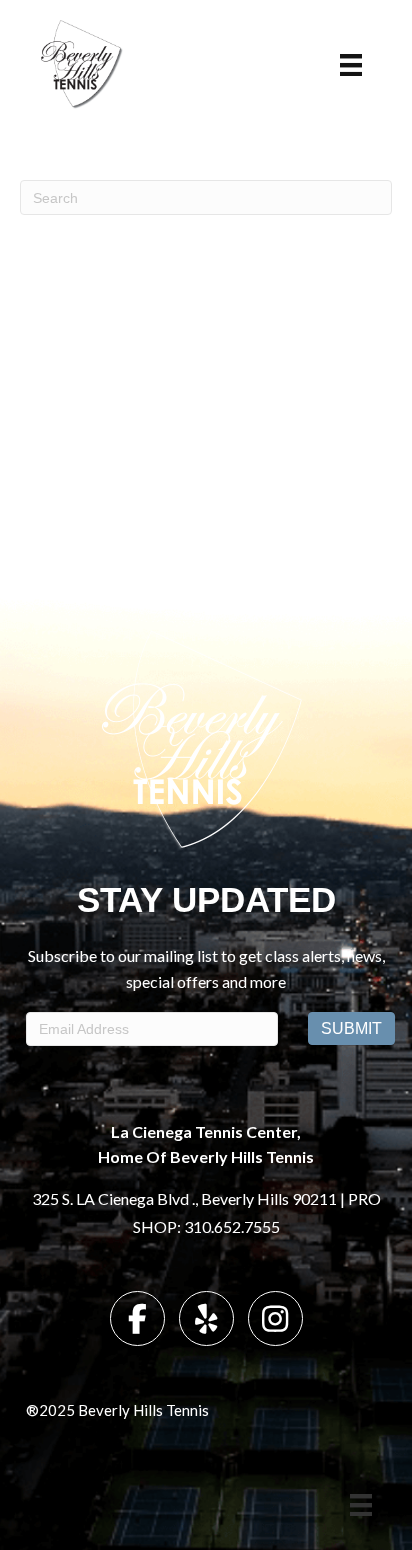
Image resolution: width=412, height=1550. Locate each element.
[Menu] (351, 65)
